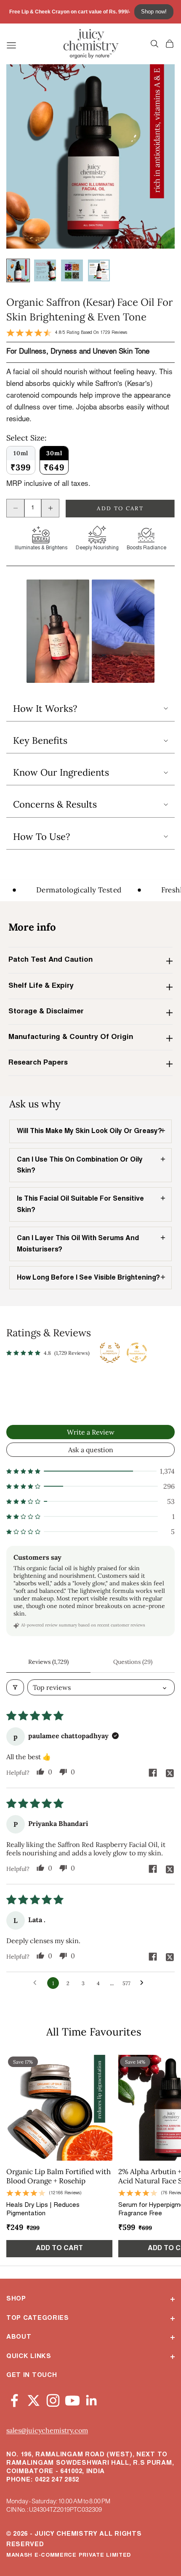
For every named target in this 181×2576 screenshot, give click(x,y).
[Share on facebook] (153, 1773)
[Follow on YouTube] (72, 2399)
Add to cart (120, 508)
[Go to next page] (144, 1983)
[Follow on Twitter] (34, 2399)
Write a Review (91, 1432)
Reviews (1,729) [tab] (48, 1662)
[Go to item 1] (18, 270)
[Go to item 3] (72, 270)
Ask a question (91, 1450)
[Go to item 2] (45, 270)
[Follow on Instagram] (53, 2399)
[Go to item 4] (99, 270)
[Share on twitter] (170, 1773)
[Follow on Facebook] (14, 2399)
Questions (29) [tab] (133, 1662)
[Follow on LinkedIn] (92, 2399)
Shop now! (154, 12)
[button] (58, 631)
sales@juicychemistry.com (47, 2430)
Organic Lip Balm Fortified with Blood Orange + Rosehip (59, 2176)
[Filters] (15, 1687)
